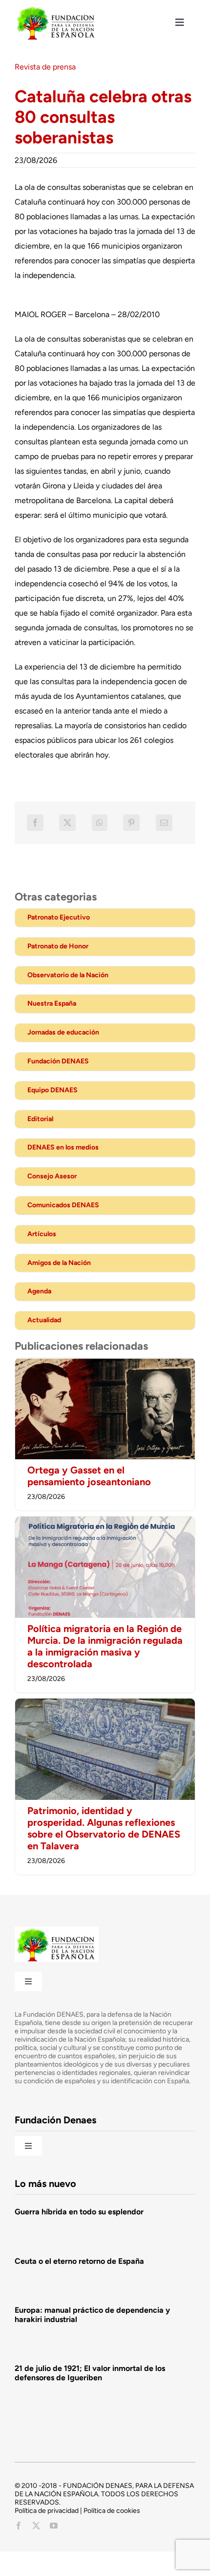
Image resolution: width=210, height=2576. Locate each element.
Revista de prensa (45, 67)
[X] (67, 823)
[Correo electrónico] (164, 823)
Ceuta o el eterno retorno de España (79, 2261)
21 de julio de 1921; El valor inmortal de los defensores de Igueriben (90, 2373)
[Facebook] (35, 823)
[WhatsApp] (100, 823)
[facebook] (19, 2526)
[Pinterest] (131, 823)
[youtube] (54, 2526)
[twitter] (36, 2526)
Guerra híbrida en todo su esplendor (79, 2212)
